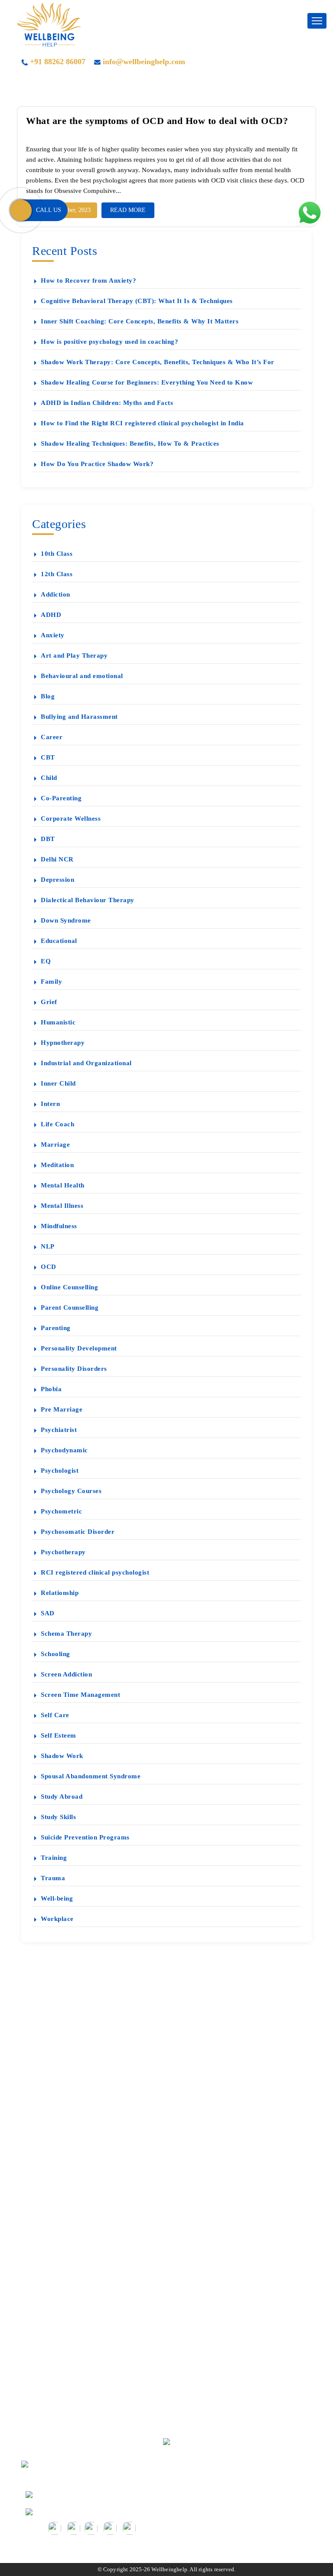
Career (52, 737)
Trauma (53, 1878)
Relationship (60, 1593)
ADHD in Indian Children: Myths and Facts (107, 403)
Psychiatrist (59, 1430)
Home (45, 2033)
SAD (48, 1613)
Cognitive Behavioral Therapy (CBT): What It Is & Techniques (137, 301)
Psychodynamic (64, 1450)
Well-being (57, 1898)
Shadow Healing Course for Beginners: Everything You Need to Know (147, 382)
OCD (49, 1267)
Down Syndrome (66, 920)
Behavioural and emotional (82, 676)
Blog (48, 696)
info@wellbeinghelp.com (144, 62)
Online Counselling (69, 1287)
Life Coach (57, 1124)
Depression (57, 880)
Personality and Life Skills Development (93, 2343)
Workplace (57, 1919)
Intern (50, 1104)
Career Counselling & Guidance (82, 2267)
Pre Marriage (62, 1409)
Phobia (51, 1389)
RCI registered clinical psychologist (95, 1572)
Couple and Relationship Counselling (89, 2282)
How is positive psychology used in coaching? (109, 342)
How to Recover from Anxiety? (88, 280)
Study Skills (58, 1817)
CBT (48, 757)
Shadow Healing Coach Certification (88, 2404)
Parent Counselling (70, 1308)
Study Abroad (62, 1797)
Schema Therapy (66, 1634)
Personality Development (79, 1348)
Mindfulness (59, 1226)
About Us (50, 2094)
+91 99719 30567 (60, 2493)
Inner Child (58, 1083)
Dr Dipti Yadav (58, 2109)
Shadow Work (62, 1756)
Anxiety (53, 635)
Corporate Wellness (71, 818)
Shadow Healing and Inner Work (83, 2419)
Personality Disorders (74, 1369)
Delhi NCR (57, 859)
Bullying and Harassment (79, 717)
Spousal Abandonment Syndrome (91, 1776)
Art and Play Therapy (74, 655)
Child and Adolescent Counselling (85, 2313)
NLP (48, 1246)
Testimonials (54, 2049)
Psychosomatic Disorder (78, 1532)
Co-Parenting (61, 798)
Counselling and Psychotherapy (81, 2252)
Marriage (55, 1145)
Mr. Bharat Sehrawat (66, 2155)
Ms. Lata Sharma (60, 2185)
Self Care (55, 1715)
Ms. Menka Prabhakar (68, 2124)
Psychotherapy (63, 1552)
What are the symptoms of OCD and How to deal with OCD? (157, 121)
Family (51, 981)
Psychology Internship (68, 2358)
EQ (46, 961)
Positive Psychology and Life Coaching (92, 2328)
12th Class (57, 574)
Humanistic (58, 1022)
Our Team (51, 2373)
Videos (46, 2079)
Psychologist (60, 1471)
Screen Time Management (80, 1695)
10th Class (57, 554)
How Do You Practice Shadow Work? (97, 464)
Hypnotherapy (63, 1043)
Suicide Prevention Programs (85, 1837)
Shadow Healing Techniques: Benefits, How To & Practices (130, 443)
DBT (48, 839)
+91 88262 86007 (58, 62)
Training (54, 1858)
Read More (128, 210)
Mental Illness (62, 1206)
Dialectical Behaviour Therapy (88, 900)
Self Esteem (59, 1735)
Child (49, 778)
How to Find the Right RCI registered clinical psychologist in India (142, 423)
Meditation (57, 1165)
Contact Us (52, 2200)
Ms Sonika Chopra (63, 2170)
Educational (59, 941)
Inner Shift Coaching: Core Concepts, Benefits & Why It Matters (140, 321)
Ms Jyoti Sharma (60, 2140)
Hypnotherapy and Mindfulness (81, 2297)
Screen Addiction (66, 1674)
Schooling (55, 1654)
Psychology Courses (71, 1491)
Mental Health (63, 1185)
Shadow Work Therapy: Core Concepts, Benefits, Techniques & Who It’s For (158, 362)
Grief (49, 1002)
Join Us (47, 2389)
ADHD (51, 615)
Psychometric (61, 1511)
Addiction (55, 594)
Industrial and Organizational (86, 1063)
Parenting (56, 1328)
